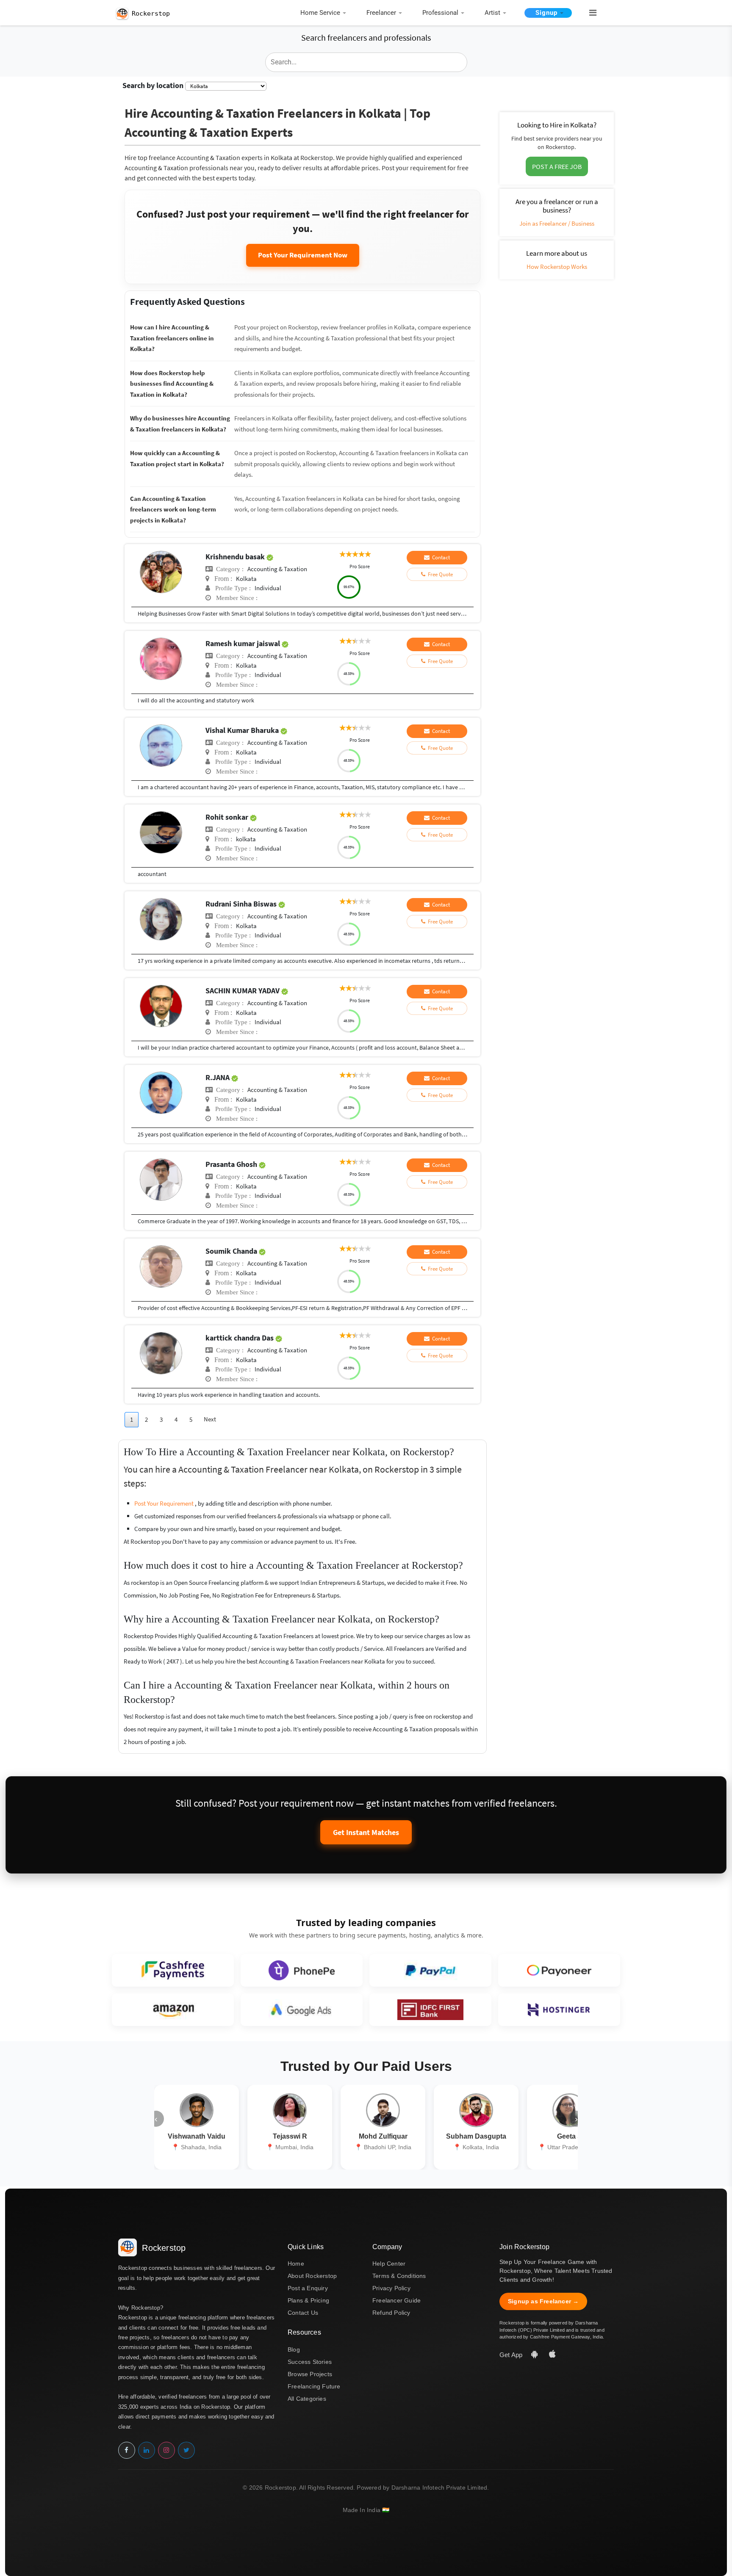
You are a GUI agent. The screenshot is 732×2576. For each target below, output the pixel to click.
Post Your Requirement (165, 1503)
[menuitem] (325, 13)
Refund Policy (391, 2313)
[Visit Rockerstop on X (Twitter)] (186, 2450)
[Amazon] (173, 2010)
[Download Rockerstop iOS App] (552, 2355)
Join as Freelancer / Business (557, 223)
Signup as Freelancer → (543, 2301)
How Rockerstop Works (557, 267)
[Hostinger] (559, 2010)
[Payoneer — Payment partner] (559, 1970)
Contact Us (303, 2313)
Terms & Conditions (399, 2276)
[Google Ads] (302, 2010)
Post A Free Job (557, 166)
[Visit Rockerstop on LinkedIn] (147, 2450)
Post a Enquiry (308, 2288)
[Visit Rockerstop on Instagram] (166, 2450)
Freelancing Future (314, 2386)
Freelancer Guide (396, 2300)
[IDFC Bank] (430, 2010)
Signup (546, 13)
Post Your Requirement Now (303, 255)
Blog (294, 2349)
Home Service (320, 13)
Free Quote (439, 574)
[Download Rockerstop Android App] (535, 2355)
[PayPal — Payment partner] (430, 1970)
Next (210, 1419)
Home (296, 2264)
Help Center (389, 2264)
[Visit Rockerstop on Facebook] (127, 2450)
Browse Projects (310, 2374)
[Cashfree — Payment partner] (173, 1970)
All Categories (307, 2399)
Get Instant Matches (366, 1832)
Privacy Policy (391, 2288)
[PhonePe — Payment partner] (302, 1970)
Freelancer (381, 13)
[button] (589, 13)
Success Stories (310, 2362)
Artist (492, 13)
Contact (440, 557)
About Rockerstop (312, 2276)
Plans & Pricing (308, 2300)
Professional (440, 13)
